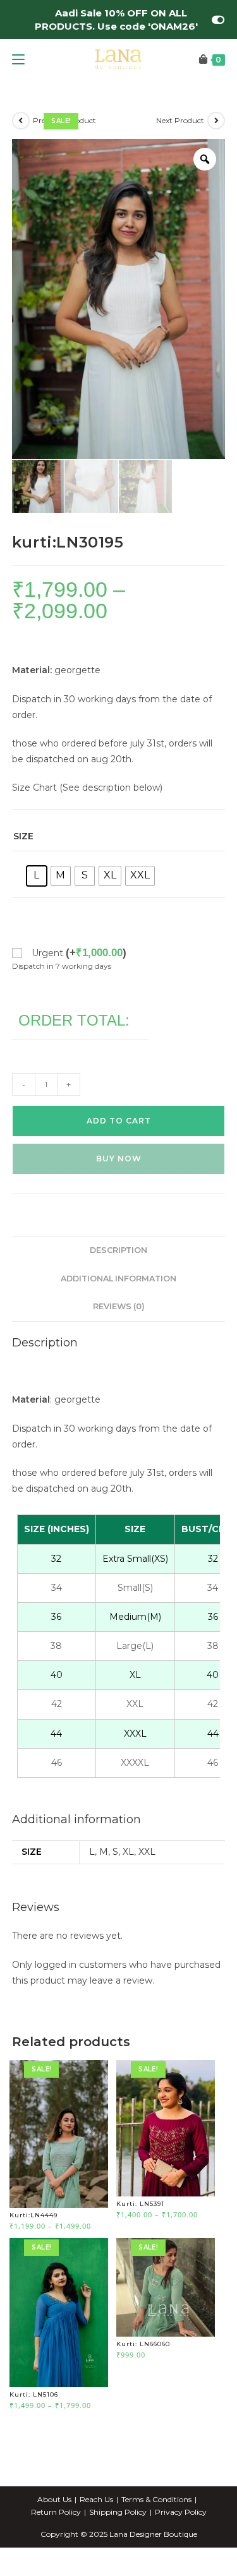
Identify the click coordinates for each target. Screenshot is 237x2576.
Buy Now (119, 1159)
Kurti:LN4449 (33, 2215)
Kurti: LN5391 (140, 2204)
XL (128, 1852)
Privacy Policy (181, 2512)
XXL (147, 1852)
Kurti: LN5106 (34, 2394)
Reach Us (96, 2499)
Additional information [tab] (118, 1279)
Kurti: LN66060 (143, 2344)
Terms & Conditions (156, 2499)
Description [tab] (118, 1250)
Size (23, 836)
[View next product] (216, 121)
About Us (54, 2499)
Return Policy (56, 2512)
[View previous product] (21, 121)
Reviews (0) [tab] (119, 1306)
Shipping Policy (118, 2512)
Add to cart (119, 1121)
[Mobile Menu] (18, 60)
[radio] (37, 876)
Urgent (79, 953)
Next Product (180, 120)
